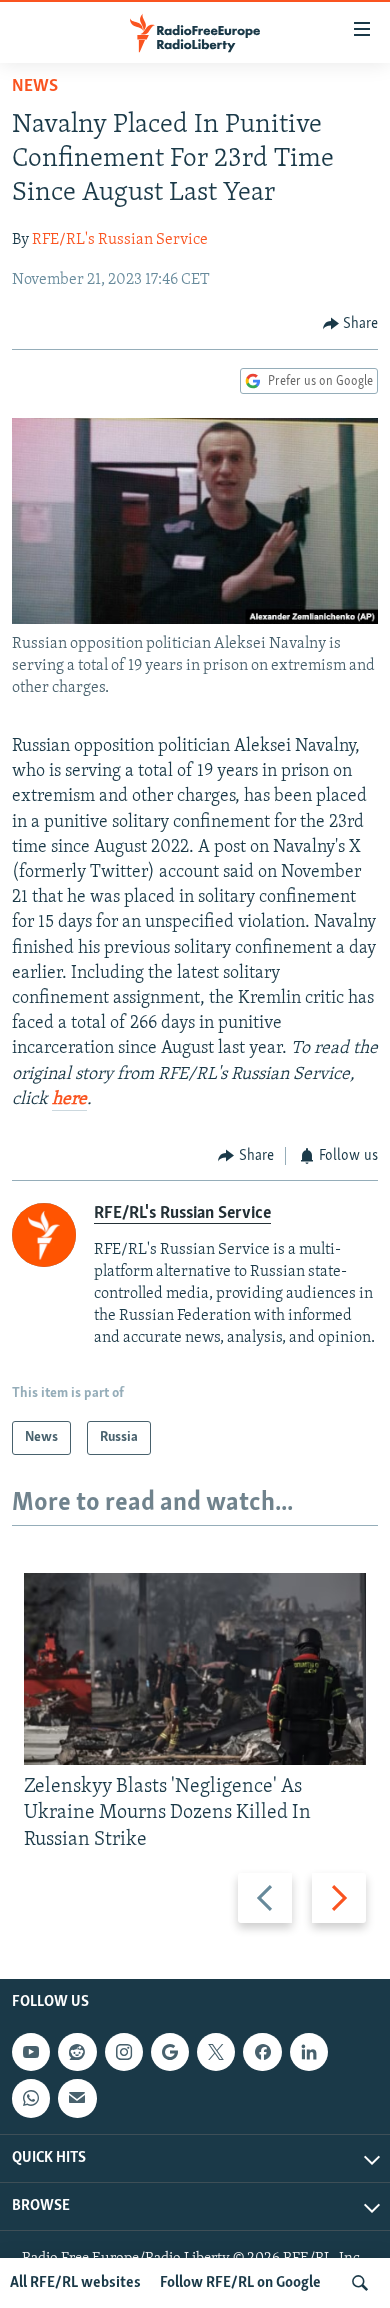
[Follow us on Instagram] (124, 2052)
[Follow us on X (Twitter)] (216, 2052)
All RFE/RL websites (75, 2283)
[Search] (360, 2283)
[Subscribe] (77, 2098)
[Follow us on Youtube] (31, 2052)
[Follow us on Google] (170, 2052)
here (69, 1100)
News (35, 87)
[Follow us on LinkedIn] (309, 2052)
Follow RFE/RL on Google (240, 2283)
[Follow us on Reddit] (77, 2052)
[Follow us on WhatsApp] (31, 2098)
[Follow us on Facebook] (262, 2052)
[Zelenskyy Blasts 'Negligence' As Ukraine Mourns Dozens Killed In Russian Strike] (195, 1669)
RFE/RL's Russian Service (120, 240)
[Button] (351, 324)
